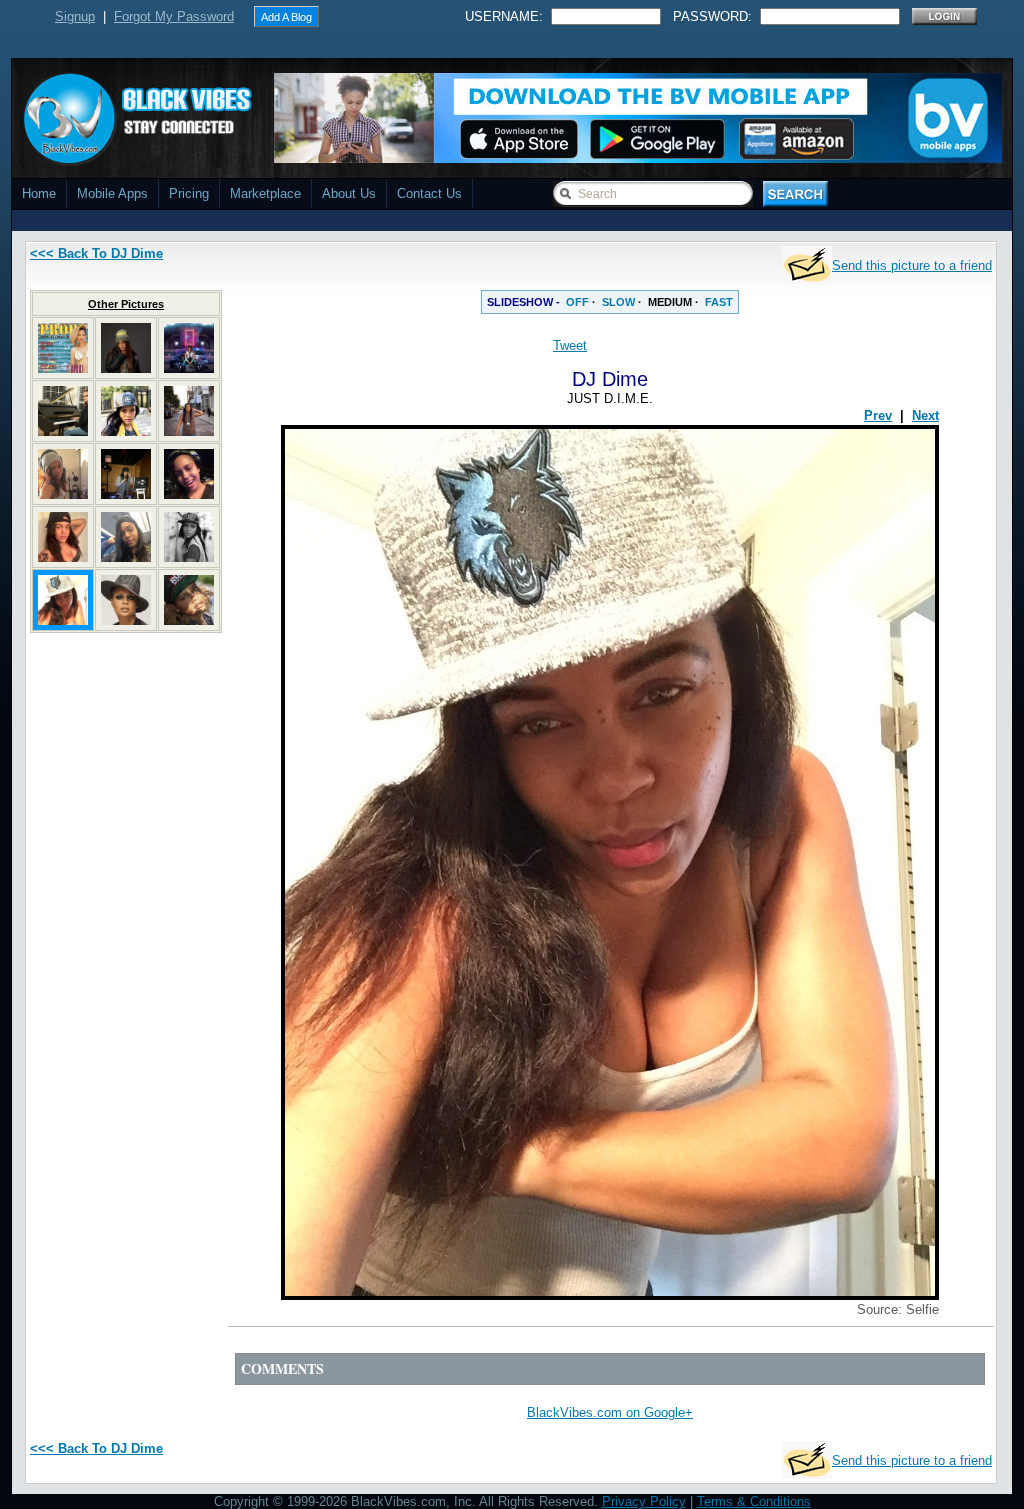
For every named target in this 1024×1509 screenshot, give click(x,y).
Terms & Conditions (754, 1501)
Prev (878, 415)
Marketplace (265, 193)
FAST (719, 302)
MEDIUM (670, 302)
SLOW (618, 302)
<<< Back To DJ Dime (96, 253)
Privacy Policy (644, 1501)
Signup (75, 16)
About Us (349, 193)
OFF (577, 302)
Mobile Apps (112, 193)
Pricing (189, 193)
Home (39, 193)
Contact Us (429, 193)
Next (925, 415)
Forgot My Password (174, 16)
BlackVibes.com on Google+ (610, 1412)
